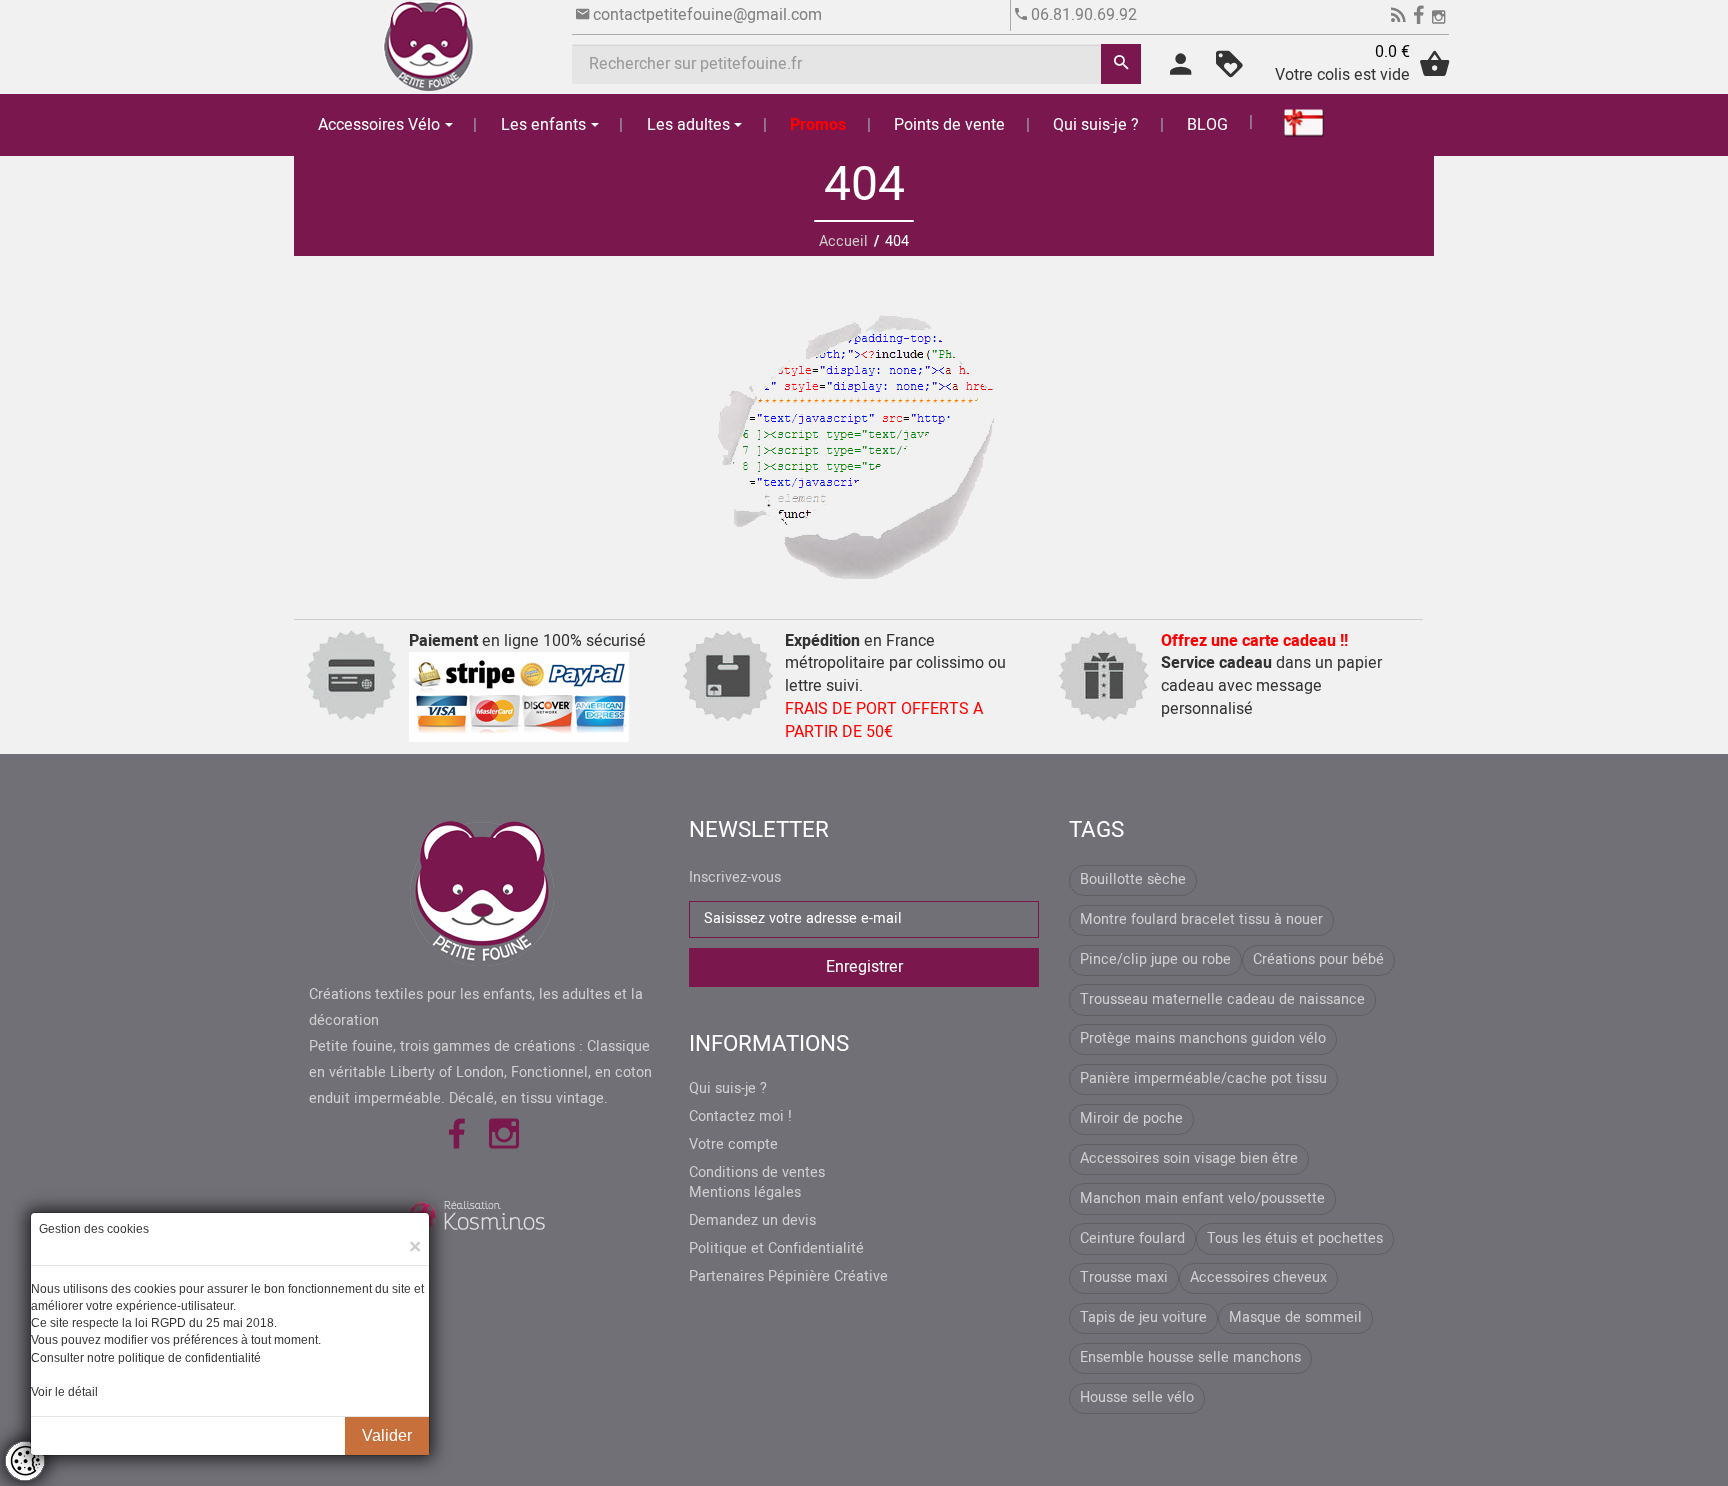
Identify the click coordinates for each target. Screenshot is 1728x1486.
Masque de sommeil (1295, 1317)
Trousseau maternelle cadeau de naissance (1222, 999)
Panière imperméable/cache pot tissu (1203, 1078)
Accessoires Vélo (379, 125)
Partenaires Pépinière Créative (788, 1277)
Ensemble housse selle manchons (1190, 1357)
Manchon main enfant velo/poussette (1202, 1198)
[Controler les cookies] (25, 1461)
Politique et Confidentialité (776, 1249)
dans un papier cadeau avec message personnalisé (1271, 675)
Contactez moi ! (740, 1117)
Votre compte (733, 1145)
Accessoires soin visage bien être (1189, 1158)
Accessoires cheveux (1258, 1277)
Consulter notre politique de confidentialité (146, 1358)
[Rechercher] (1121, 64)
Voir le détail (64, 1392)
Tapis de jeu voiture (1143, 1317)
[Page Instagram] (1438, 18)
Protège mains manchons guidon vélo (1203, 1038)
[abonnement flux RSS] (1398, 18)
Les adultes (688, 125)
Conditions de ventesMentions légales (757, 1183)
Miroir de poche (1131, 1118)
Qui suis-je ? (1096, 125)
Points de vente (949, 125)
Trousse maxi (1124, 1277)
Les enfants (543, 125)
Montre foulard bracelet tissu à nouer (1201, 919)
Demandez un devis (752, 1221)
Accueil (843, 241)
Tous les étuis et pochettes (1295, 1238)
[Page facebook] (1419, 18)
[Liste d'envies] (1229, 71)
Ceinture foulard (1132, 1238)
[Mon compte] (1180, 71)
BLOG (1207, 125)
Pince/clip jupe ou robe (1155, 959)
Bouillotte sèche (1133, 879)
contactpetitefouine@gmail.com (707, 15)
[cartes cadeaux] (1292, 122)
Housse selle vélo (1137, 1397)
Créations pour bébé (1318, 959)
